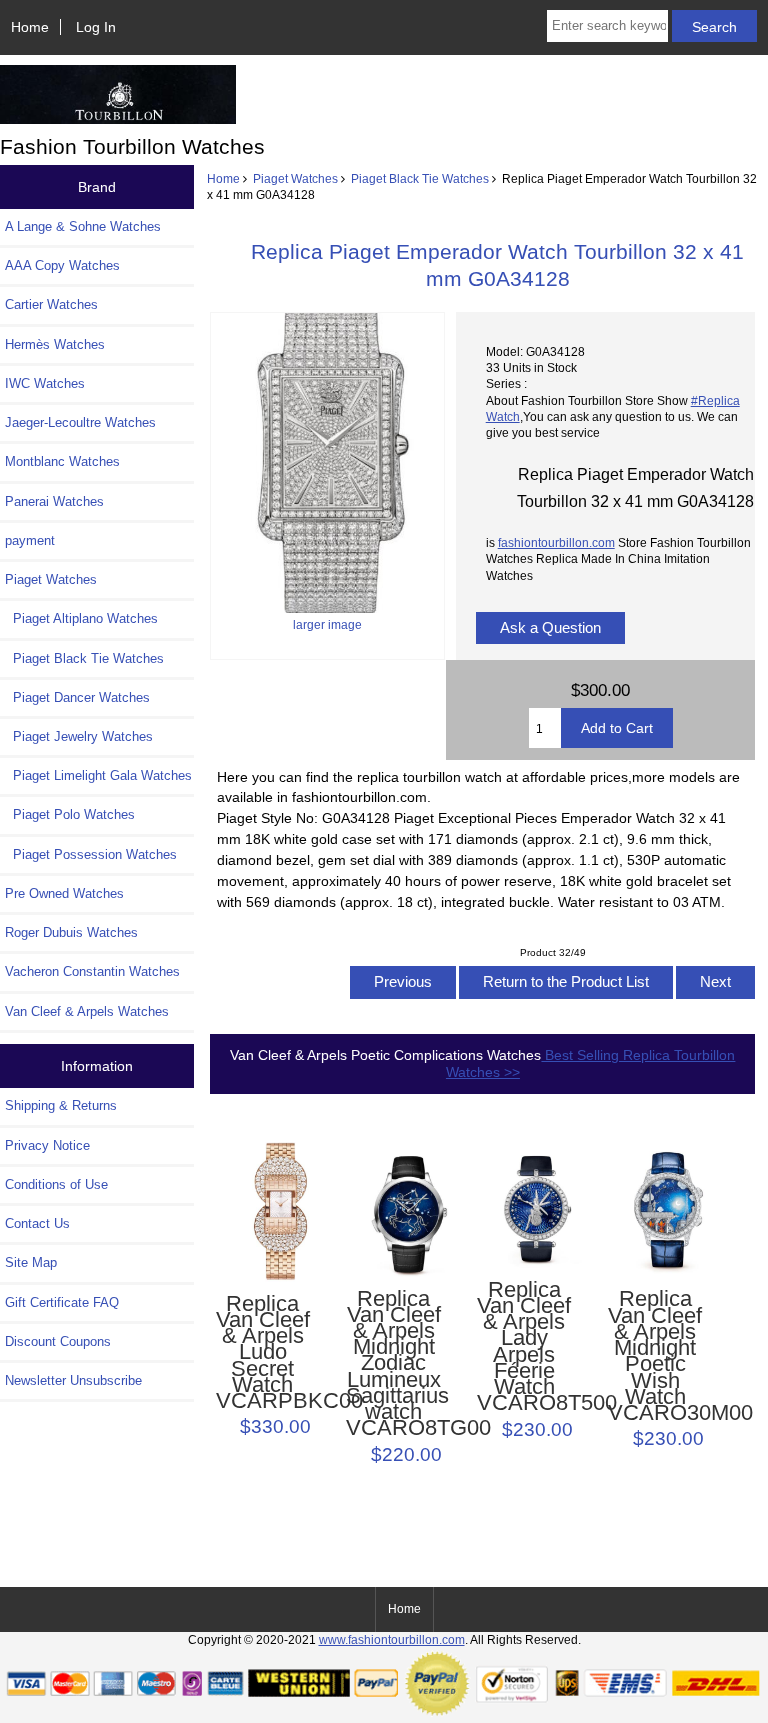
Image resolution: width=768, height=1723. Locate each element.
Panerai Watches (54, 501)
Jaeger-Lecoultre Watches (80, 422)
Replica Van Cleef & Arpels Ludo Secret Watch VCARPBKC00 (263, 1353)
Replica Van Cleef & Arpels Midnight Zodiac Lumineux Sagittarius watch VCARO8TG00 (393, 1364)
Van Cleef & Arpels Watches (87, 1011)
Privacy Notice (47, 1145)
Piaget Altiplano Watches (81, 618)
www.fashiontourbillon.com (392, 1639)
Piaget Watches (295, 178)
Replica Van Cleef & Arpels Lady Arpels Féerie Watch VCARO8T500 (524, 1347)
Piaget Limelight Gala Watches (98, 775)
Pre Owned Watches (64, 893)
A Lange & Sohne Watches (83, 226)
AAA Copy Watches (62, 265)
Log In (96, 27)
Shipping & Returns (61, 1105)
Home (30, 27)
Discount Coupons (58, 1341)
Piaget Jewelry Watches (79, 736)
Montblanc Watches (62, 461)
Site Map (31, 1262)
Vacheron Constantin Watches (92, 971)
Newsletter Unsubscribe (73, 1380)
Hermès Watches (55, 344)
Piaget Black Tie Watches (420, 178)
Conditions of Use (56, 1184)
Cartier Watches (51, 304)
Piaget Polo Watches (70, 814)
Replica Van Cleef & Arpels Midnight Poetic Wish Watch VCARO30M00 (655, 1356)
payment (30, 540)
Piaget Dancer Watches (77, 697)
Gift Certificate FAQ (62, 1302)
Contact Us (37, 1223)
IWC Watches (45, 383)
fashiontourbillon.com (556, 542)
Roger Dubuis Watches (71, 932)
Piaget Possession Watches (91, 854)
